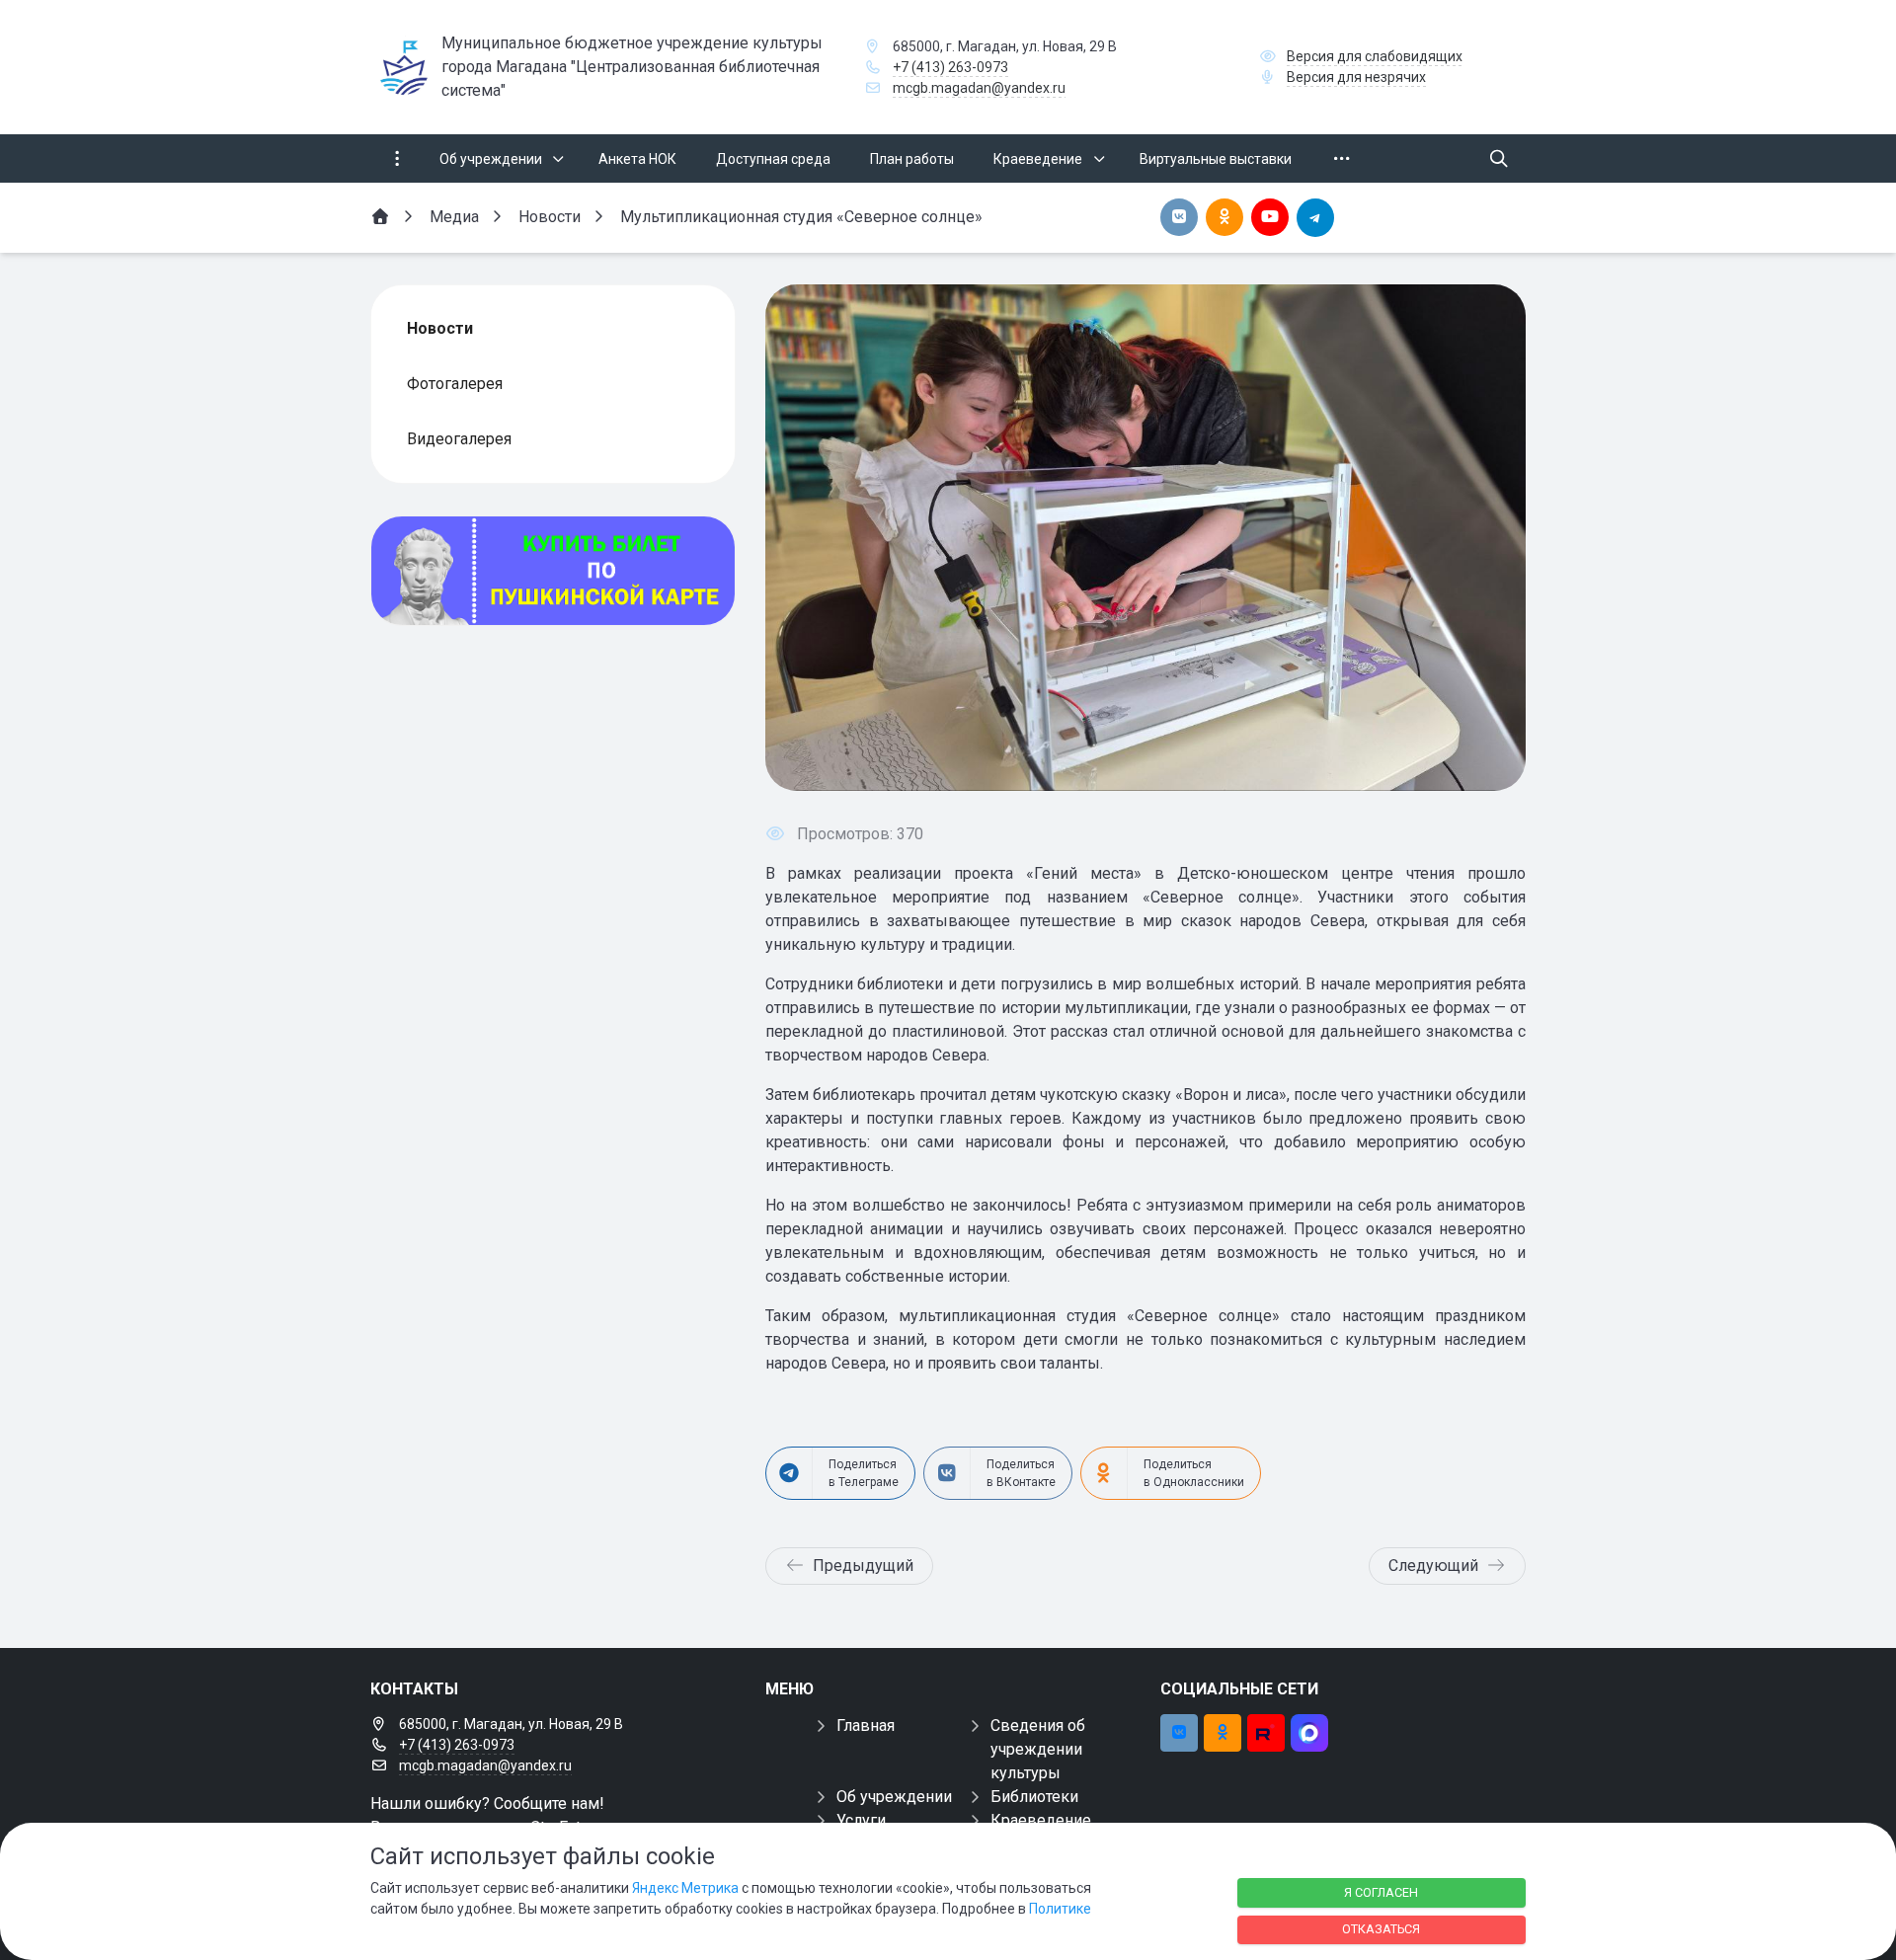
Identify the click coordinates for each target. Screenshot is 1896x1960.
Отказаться (1381, 1929)
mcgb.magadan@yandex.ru (979, 88)
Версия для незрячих (1356, 77)
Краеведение (1041, 1820)
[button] (1478, 537)
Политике (1060, 1909)
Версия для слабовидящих (1375, 56)
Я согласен (1381, 1892)
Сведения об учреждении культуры (1038, 1749)
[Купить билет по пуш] (553, 571)
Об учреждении (894, 1797)
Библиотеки (1034, 1797)
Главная (866, 1725)
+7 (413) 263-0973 (950, 67)
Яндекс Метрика (685, 1888)
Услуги (861, 1820)
